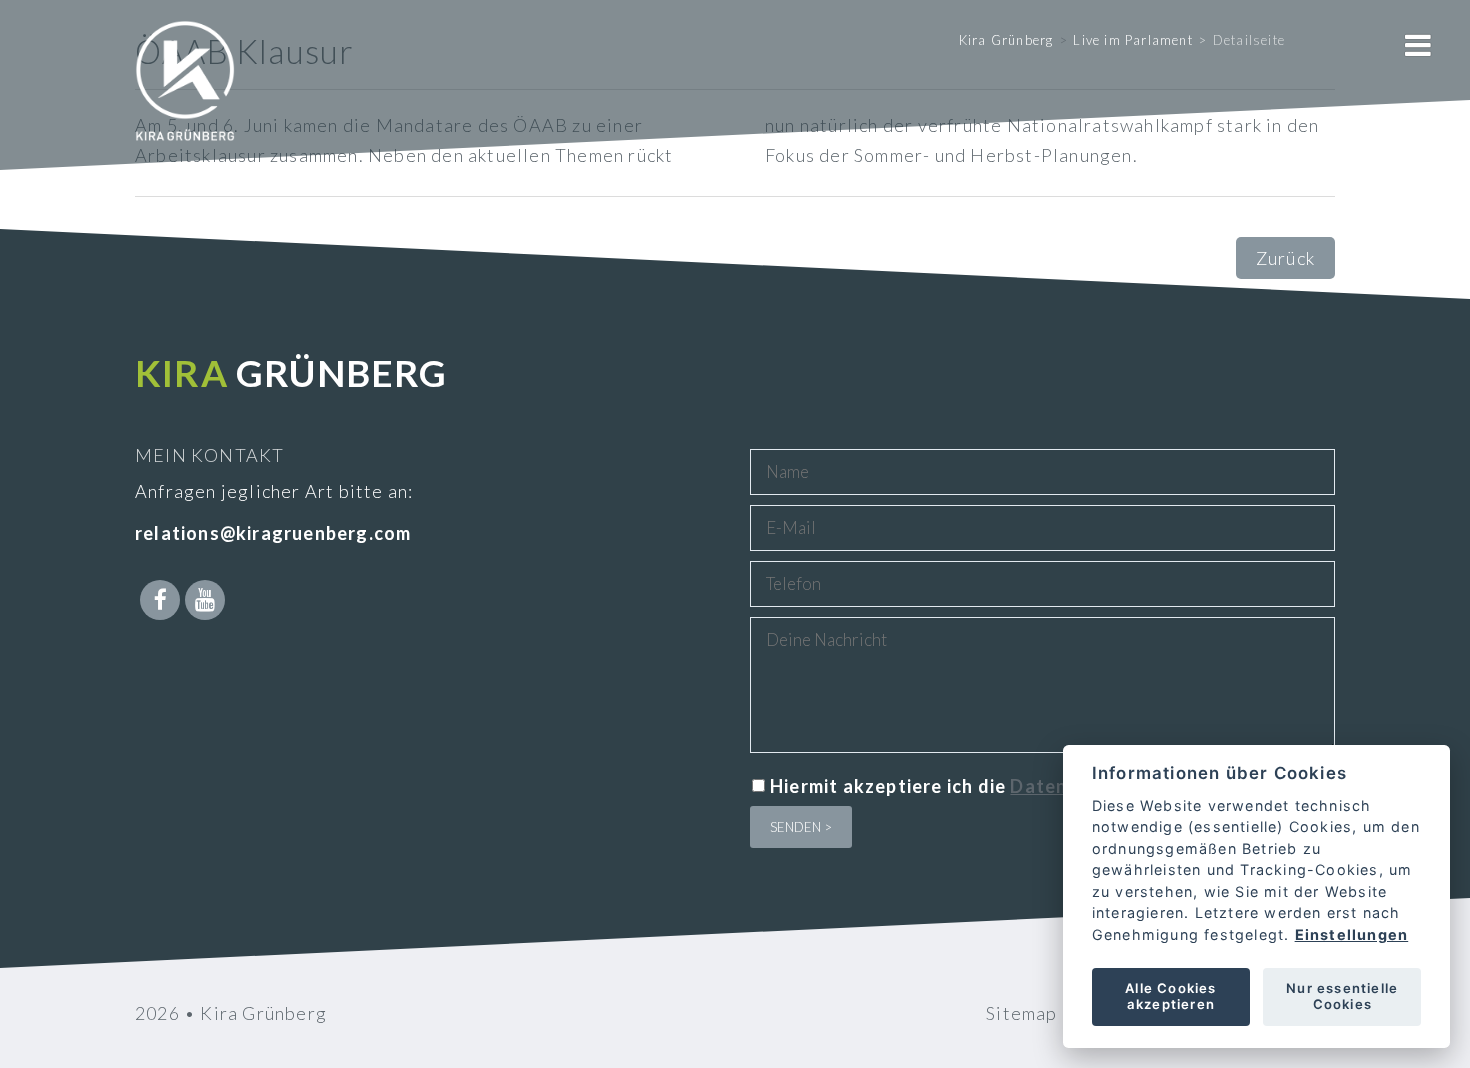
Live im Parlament (1132, 40)
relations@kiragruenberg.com (273, 533)
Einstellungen (1351, 934)
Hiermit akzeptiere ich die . (1022, 786)
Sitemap (1021, 1013)
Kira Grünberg (1006, 40)
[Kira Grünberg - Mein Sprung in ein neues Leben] (185, 110)
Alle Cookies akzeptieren (1170, 996)
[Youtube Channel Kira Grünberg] (205, 600)
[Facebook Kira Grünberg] (160, 600)
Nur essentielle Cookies (1342, 996)
